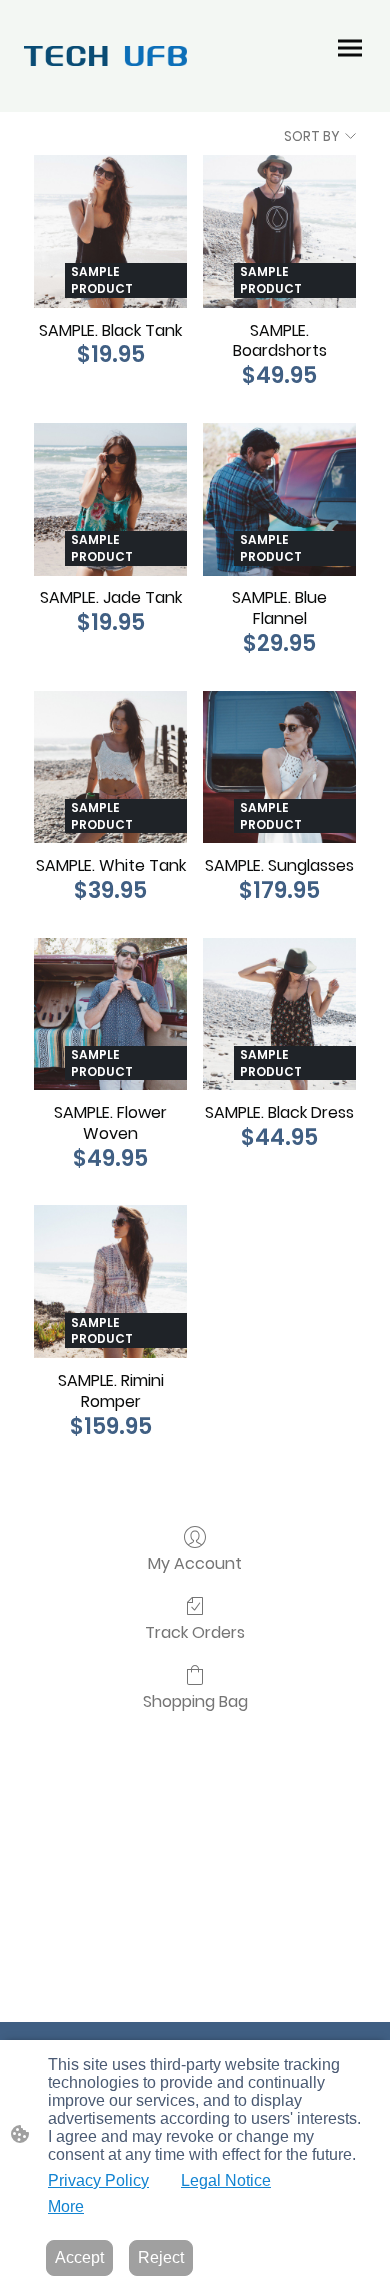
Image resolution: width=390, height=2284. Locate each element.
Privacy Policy (98, 2180)
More (66, 2206)
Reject (161, 2257)
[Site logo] (105, 55)
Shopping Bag (195, 1700)
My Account (195, 1562)
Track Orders (195, 1631)
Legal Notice (226, 2180)
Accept (79, 2257)
